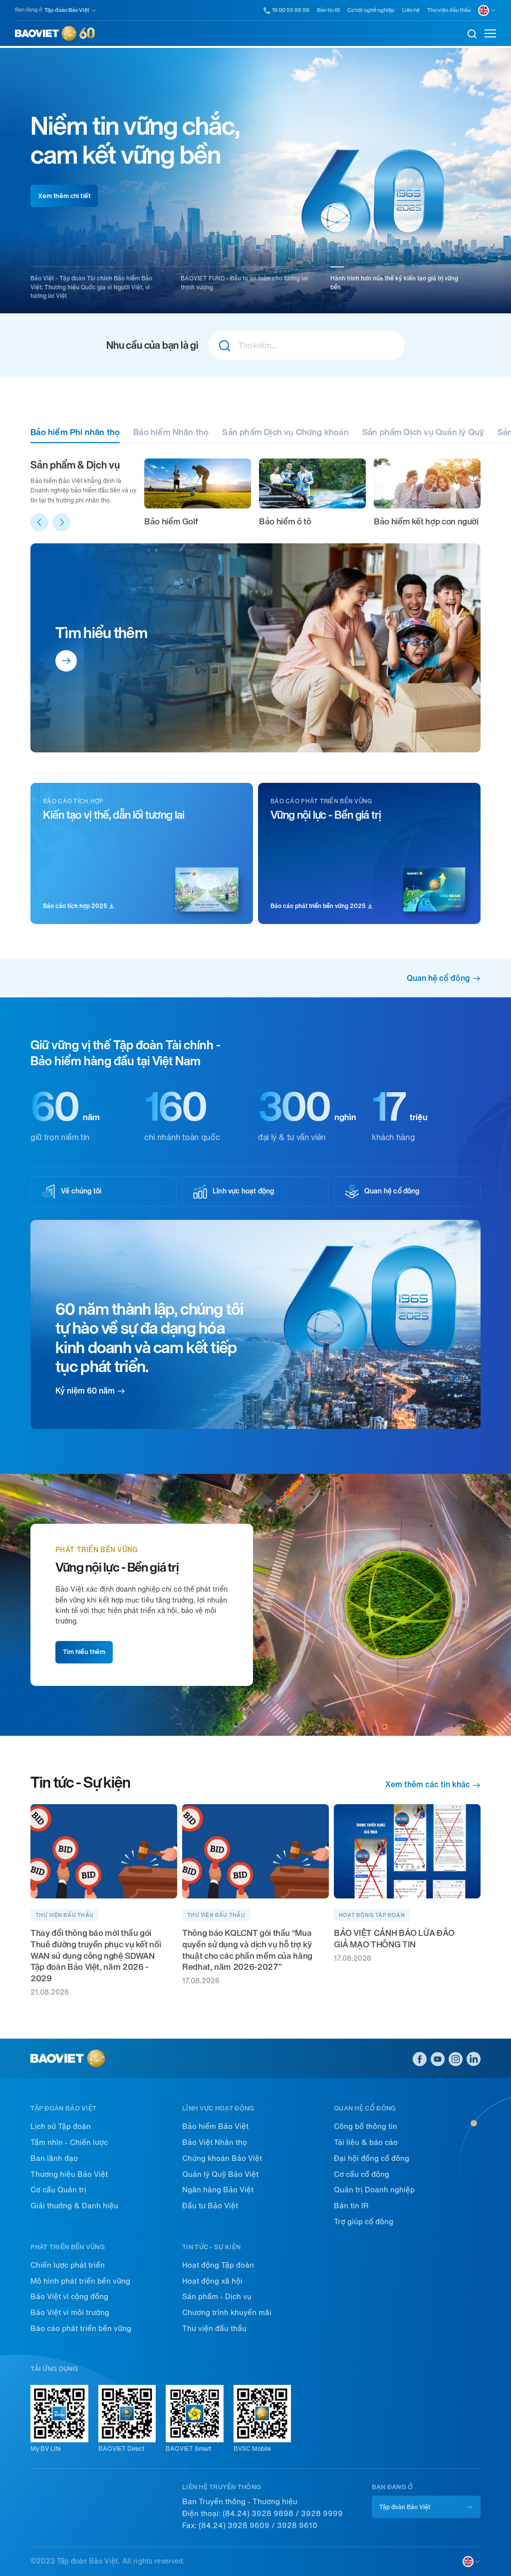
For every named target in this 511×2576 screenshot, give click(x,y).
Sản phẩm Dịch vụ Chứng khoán (285, 432)
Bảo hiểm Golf (171, 521)
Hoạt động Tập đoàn (218, 2265)
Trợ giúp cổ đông (364, 2222)
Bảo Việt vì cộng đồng (69, 2297)
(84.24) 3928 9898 (258, 2514)
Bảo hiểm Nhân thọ (171, 432)
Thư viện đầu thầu (449, 10)
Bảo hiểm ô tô (285, 521)
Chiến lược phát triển (68, 2265)
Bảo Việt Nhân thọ (215, 2142)
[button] (39, 522)
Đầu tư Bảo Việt (210, 2206)
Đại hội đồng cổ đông (372, 2158)
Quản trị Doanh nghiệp (374, 2190)
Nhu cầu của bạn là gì (152, 345)
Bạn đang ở (28, 10)
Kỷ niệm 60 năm (85, 1391)
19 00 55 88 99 (291, 10)
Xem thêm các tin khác (428, 1785)
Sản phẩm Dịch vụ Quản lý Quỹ (423, 432)
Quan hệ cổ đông (438, 978)
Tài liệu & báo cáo (366, 2142)
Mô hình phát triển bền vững (80, 2281)
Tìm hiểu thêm (101, 633)
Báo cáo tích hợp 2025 (76, 906)
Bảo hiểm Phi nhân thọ (75, 432)
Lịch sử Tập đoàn (61, 2126)
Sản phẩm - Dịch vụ (217, 2297)
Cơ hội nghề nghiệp (371, 10)
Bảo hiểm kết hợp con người (426, 521)
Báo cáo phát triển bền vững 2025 (319, 906)
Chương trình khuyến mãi (227, 2313)
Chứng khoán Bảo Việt (222, 2158)
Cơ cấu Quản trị (58, 2190)
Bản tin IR (328, 10)
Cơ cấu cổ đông (362, 2174)
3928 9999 (322, 2514)
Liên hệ (411, 10)
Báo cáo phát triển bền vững (81, 2329)
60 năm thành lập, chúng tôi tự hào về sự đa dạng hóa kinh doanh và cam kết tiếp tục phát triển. (149, 1338)
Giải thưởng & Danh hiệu (74, 2206)
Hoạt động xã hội (212, 2281)
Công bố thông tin (366, 2126)
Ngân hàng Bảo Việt (218, 2190)
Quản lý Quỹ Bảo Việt (220, 2174)
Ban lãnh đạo (54, 2158)
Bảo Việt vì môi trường (70, 2313)
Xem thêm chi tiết (64, 196)
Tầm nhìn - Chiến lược (69, 2142)
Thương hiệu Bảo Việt (69, 2174)
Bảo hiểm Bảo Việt (215, 2126)
